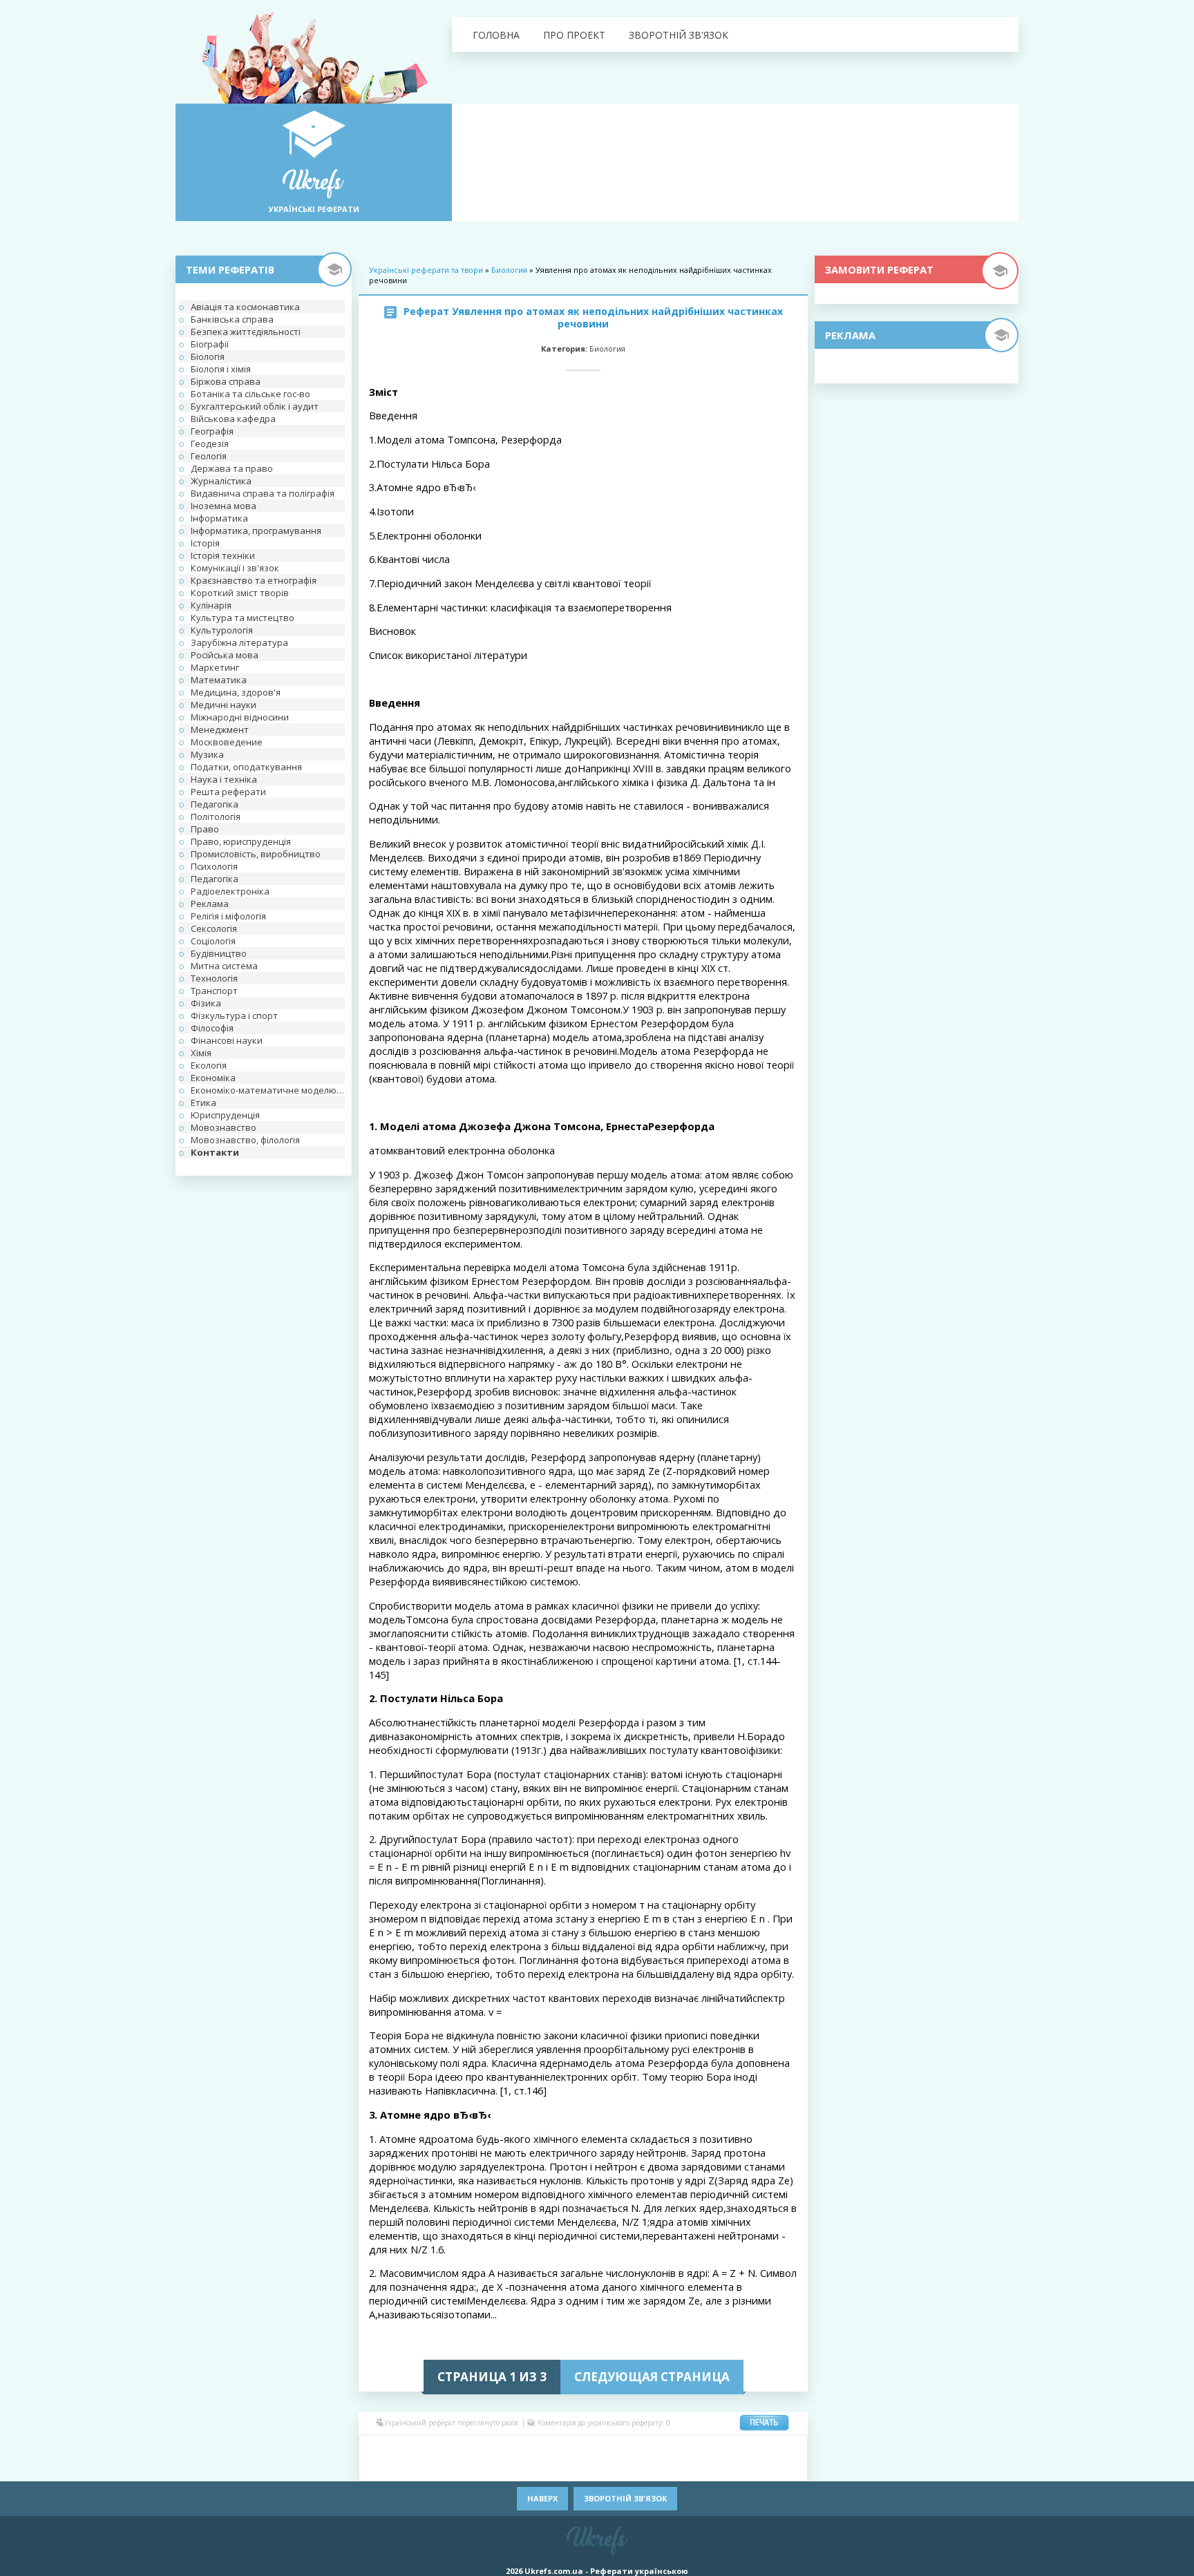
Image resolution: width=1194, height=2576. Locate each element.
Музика (207, 754)
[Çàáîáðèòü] (521, 2448)
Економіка (213, 1078)
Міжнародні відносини (240, 717)
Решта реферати (228, 792)
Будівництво (219, 953)
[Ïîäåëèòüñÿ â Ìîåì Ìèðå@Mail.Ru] (438, 2448)
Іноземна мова (224, 506)
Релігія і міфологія (228, 916)
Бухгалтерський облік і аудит (255, 406)
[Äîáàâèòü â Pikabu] (459, 2468)
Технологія (214, 978)
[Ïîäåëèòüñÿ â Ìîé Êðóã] (397, 2468)
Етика (203, 1103)
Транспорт (214, 991)
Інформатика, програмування (256, 531)
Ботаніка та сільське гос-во (250, 394)
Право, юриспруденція (241, 841)
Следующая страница (652, 2377)
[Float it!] (583, 2448)
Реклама (210, 904)
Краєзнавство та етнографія (254, 580)
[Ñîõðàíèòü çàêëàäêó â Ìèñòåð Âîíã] (790, 2448)
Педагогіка (215, 804)
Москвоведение (227, 742)
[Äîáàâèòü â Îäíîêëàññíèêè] (417, 2448)
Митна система (224, 966)
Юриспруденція (225, 1115)
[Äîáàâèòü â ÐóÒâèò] (542, 2468)
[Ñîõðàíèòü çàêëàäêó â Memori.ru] (770, 2448)
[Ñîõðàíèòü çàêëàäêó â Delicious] (542, 2448)
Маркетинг (215, 667)
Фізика (206, 1003)
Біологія (208, 356)
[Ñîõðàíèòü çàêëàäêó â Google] (666, 2448)
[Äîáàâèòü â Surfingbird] (583, 2468)
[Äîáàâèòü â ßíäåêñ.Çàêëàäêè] (708, 2468)
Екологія (209, 1065)
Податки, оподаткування (246, 767)
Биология (509, 270)
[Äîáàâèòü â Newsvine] (438, 2468)
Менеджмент (220, 729)
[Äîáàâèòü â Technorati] (604, 2468)
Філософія (212, 1028)
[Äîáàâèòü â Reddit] (521, 2468)
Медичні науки (224, 705)
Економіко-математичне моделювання (268, 1090)
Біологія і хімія (221, 369)
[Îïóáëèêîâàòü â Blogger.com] (500, 2448)
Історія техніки (223, 555)
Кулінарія (211, 605)
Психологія (214, 866)
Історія (205, 543)
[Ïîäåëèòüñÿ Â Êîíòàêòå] (376, 2448)
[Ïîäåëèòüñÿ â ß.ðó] (728, 2468)
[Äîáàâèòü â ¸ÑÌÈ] (749, 2468)
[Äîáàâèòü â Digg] (604, 2448)
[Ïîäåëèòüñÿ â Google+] (480, 2448)
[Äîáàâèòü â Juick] (708, 2448)
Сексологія (214, 928)
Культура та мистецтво (243, 618)
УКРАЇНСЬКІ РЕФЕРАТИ (314, 209)
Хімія (201, 1053)
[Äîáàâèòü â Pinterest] (480, 2468)
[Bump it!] (562, 2448)
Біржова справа (226, 381)
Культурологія (222, 630)
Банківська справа (232, 319)
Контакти (215, 1152)
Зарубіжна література (239, 642)
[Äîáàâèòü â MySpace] (417, 2468)
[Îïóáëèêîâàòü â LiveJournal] (459, 2448)
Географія (212, 431)
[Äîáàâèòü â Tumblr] (625, 2468)
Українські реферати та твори (426, 270)
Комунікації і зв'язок (235, 568)
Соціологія (213, 941)
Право (205, 829)
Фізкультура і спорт (234, 1015)
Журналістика (221, 481)
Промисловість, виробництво (256, 854)
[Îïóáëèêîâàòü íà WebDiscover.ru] (666, 2468)
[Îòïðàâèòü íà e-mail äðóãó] (790, 2468)
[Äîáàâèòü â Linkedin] (728, 2448)
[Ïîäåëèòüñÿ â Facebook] (397, 2448)
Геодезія (210, 443)
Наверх (542, 2498)
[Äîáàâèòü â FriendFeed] (645, 2448)
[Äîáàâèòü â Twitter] (645, 2468)
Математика (219, 680)
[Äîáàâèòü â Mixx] (376, 2468)
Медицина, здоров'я (236, 692)
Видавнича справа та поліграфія (263, 493)
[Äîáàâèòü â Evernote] (625, 2448)
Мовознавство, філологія (245, 1140)
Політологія (216, 817)
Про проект (574, 35)
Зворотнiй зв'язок (679, 35)
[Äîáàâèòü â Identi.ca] (687, 2448)
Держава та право (232, 468)
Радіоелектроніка (230, 891)
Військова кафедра (233, 419)
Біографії (210, 344)
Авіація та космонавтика (245, 307)
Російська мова (225, 655)
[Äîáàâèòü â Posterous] (500, 2468)
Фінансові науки (227, 1040)
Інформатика (219, 518)
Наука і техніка (224, 779)
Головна (496, 35)
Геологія (209, 456)
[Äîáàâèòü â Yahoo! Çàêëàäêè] (687, 2468)
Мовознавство (224, 1127)
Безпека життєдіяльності (246, 332)
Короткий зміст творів (240, 593)
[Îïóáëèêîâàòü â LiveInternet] (749, 2448)
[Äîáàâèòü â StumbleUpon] (562, 2468)
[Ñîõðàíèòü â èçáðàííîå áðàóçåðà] (770, 2468)
